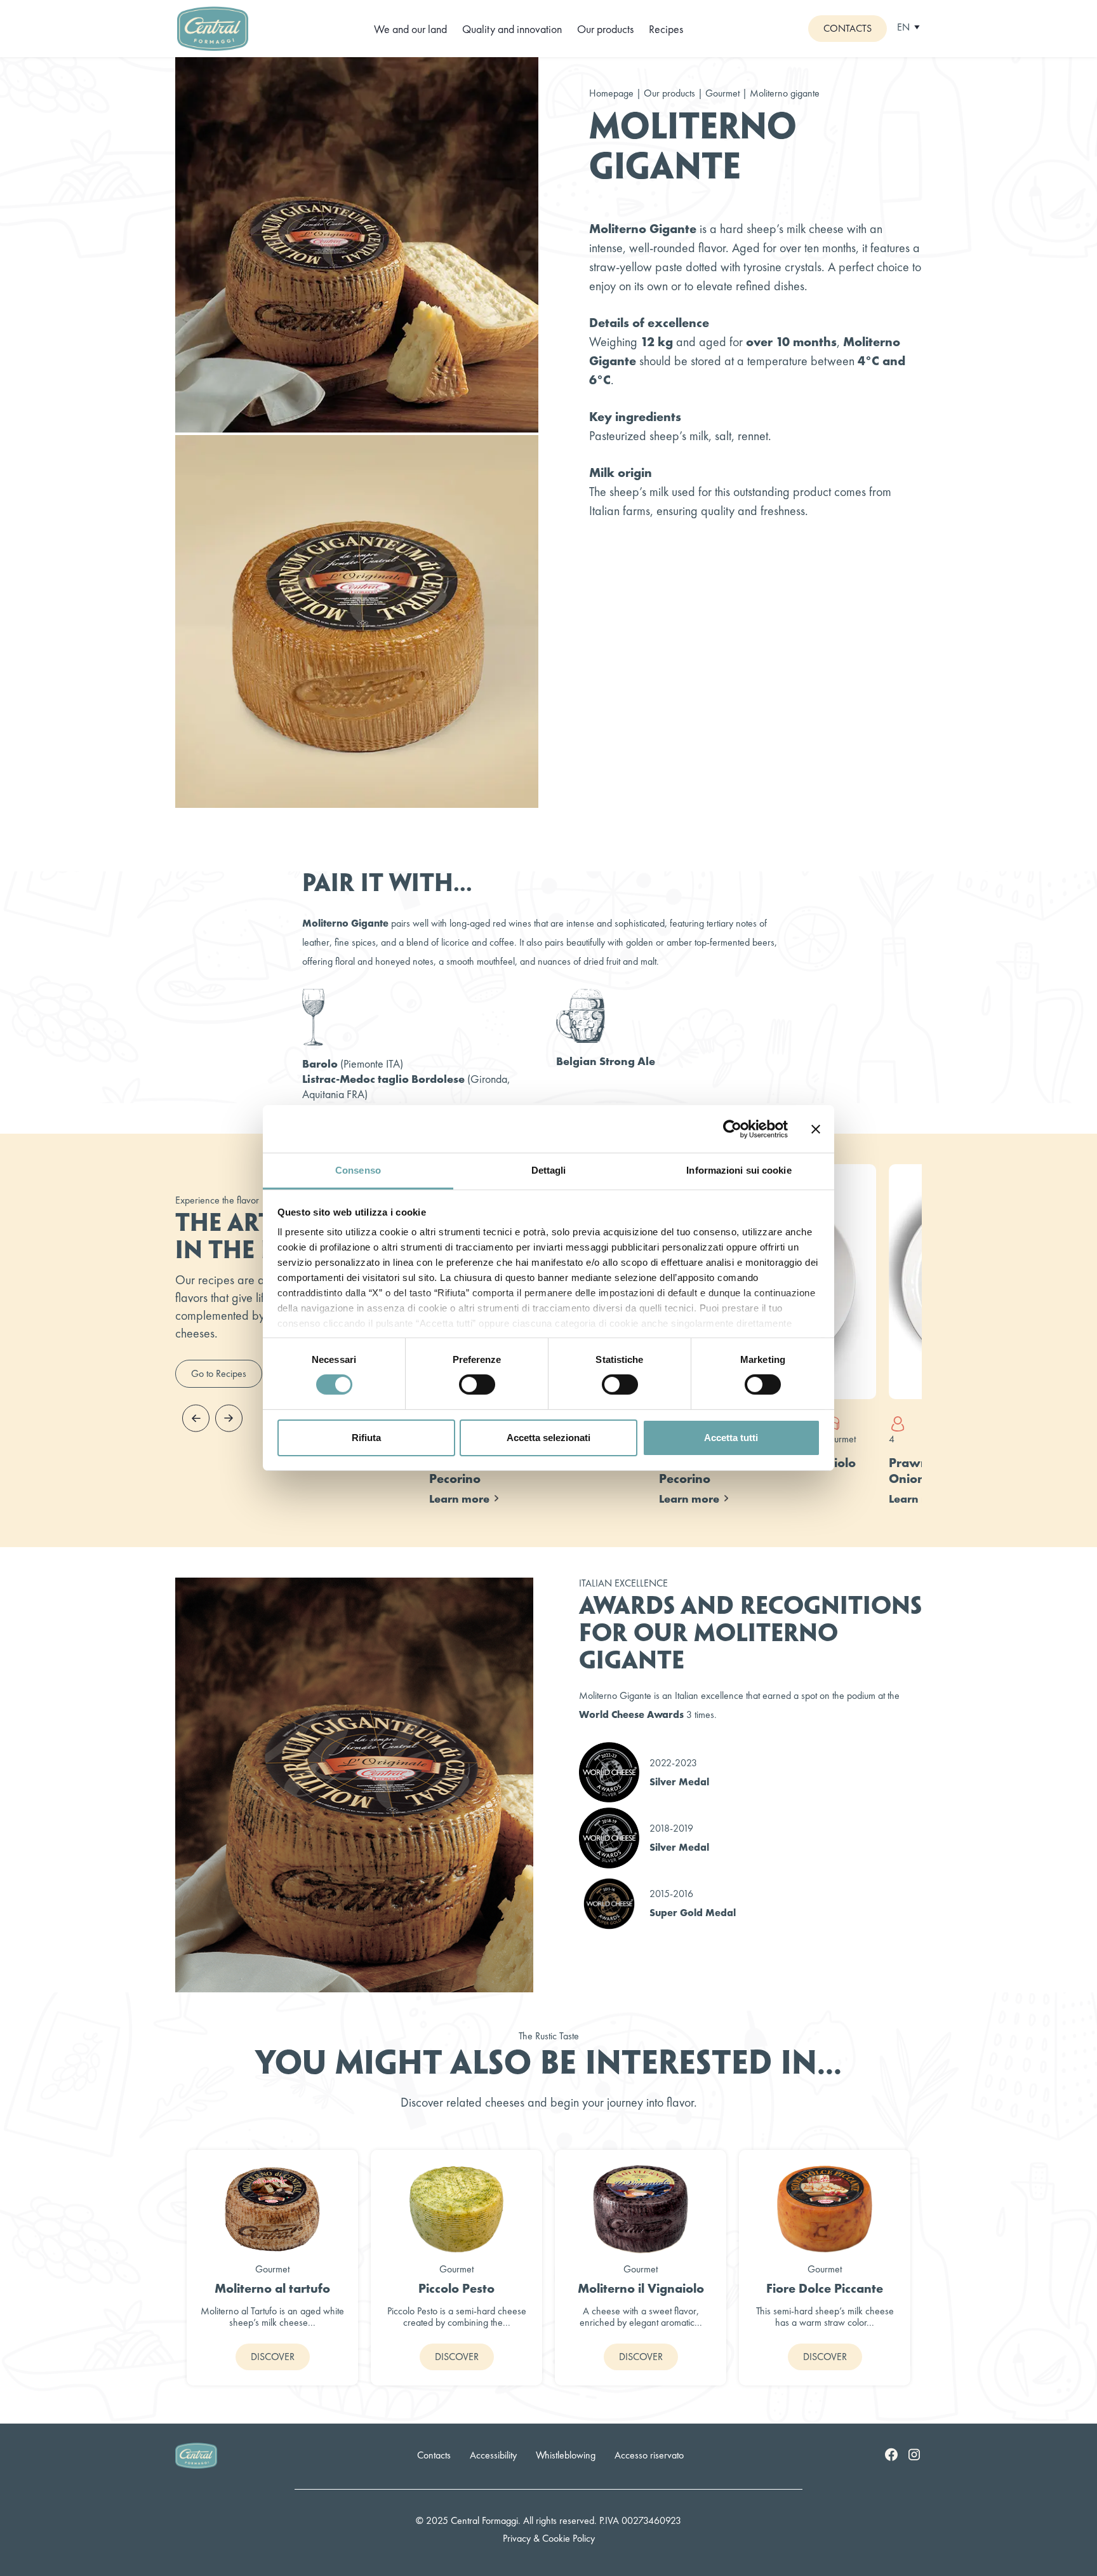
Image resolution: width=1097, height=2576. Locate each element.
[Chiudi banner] (816, 1129)
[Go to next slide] (229, 1418)
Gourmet (724, 93)
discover (273, 2357)
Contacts (848, 28)
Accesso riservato (649, 2455)
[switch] (477, 1385)
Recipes (666, 29)
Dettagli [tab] (549, 1170)
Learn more (459, 1499)
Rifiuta (366, 1438)
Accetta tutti (731, 1438)
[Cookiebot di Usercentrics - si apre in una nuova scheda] (732, 1129)
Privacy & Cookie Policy (549, 2538)
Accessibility (493, 2455)
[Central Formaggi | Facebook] (891, 2454)
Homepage (611, 93)
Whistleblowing (566, 2455)
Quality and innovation (512, 29)
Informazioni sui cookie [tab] (739, 1170)
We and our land (410, 29)
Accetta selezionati (548, 1438)
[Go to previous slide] (196, 1418)
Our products (605, 29)
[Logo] (213, 27)
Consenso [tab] (358, 1170)
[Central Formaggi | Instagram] (914, 2454)
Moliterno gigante (785, 93)
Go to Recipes (219, 1373)
